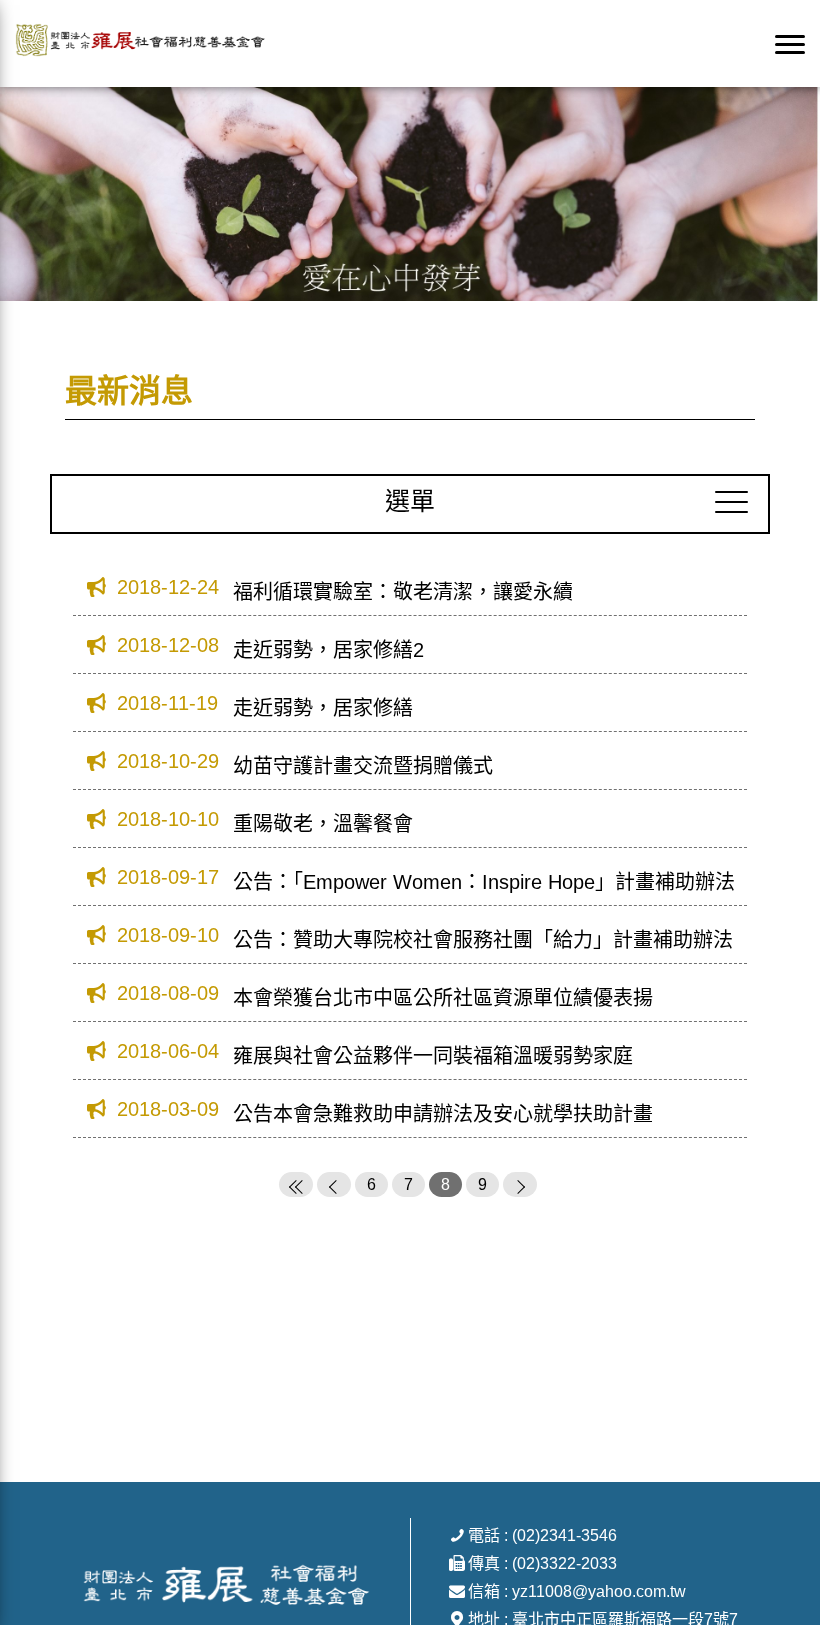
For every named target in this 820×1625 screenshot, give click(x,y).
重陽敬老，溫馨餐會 (323, 824)
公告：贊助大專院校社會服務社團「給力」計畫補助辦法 (483, 940)
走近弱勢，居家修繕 (323, 708)
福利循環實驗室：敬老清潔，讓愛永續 (403, 592)
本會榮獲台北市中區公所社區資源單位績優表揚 (443, 998)
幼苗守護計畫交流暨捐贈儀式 (363, 766)
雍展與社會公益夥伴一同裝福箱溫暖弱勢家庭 (433, 1056)
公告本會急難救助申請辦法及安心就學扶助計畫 (443, 1114)
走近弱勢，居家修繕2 (328, 650)
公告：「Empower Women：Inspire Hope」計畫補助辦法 (484, 882)
